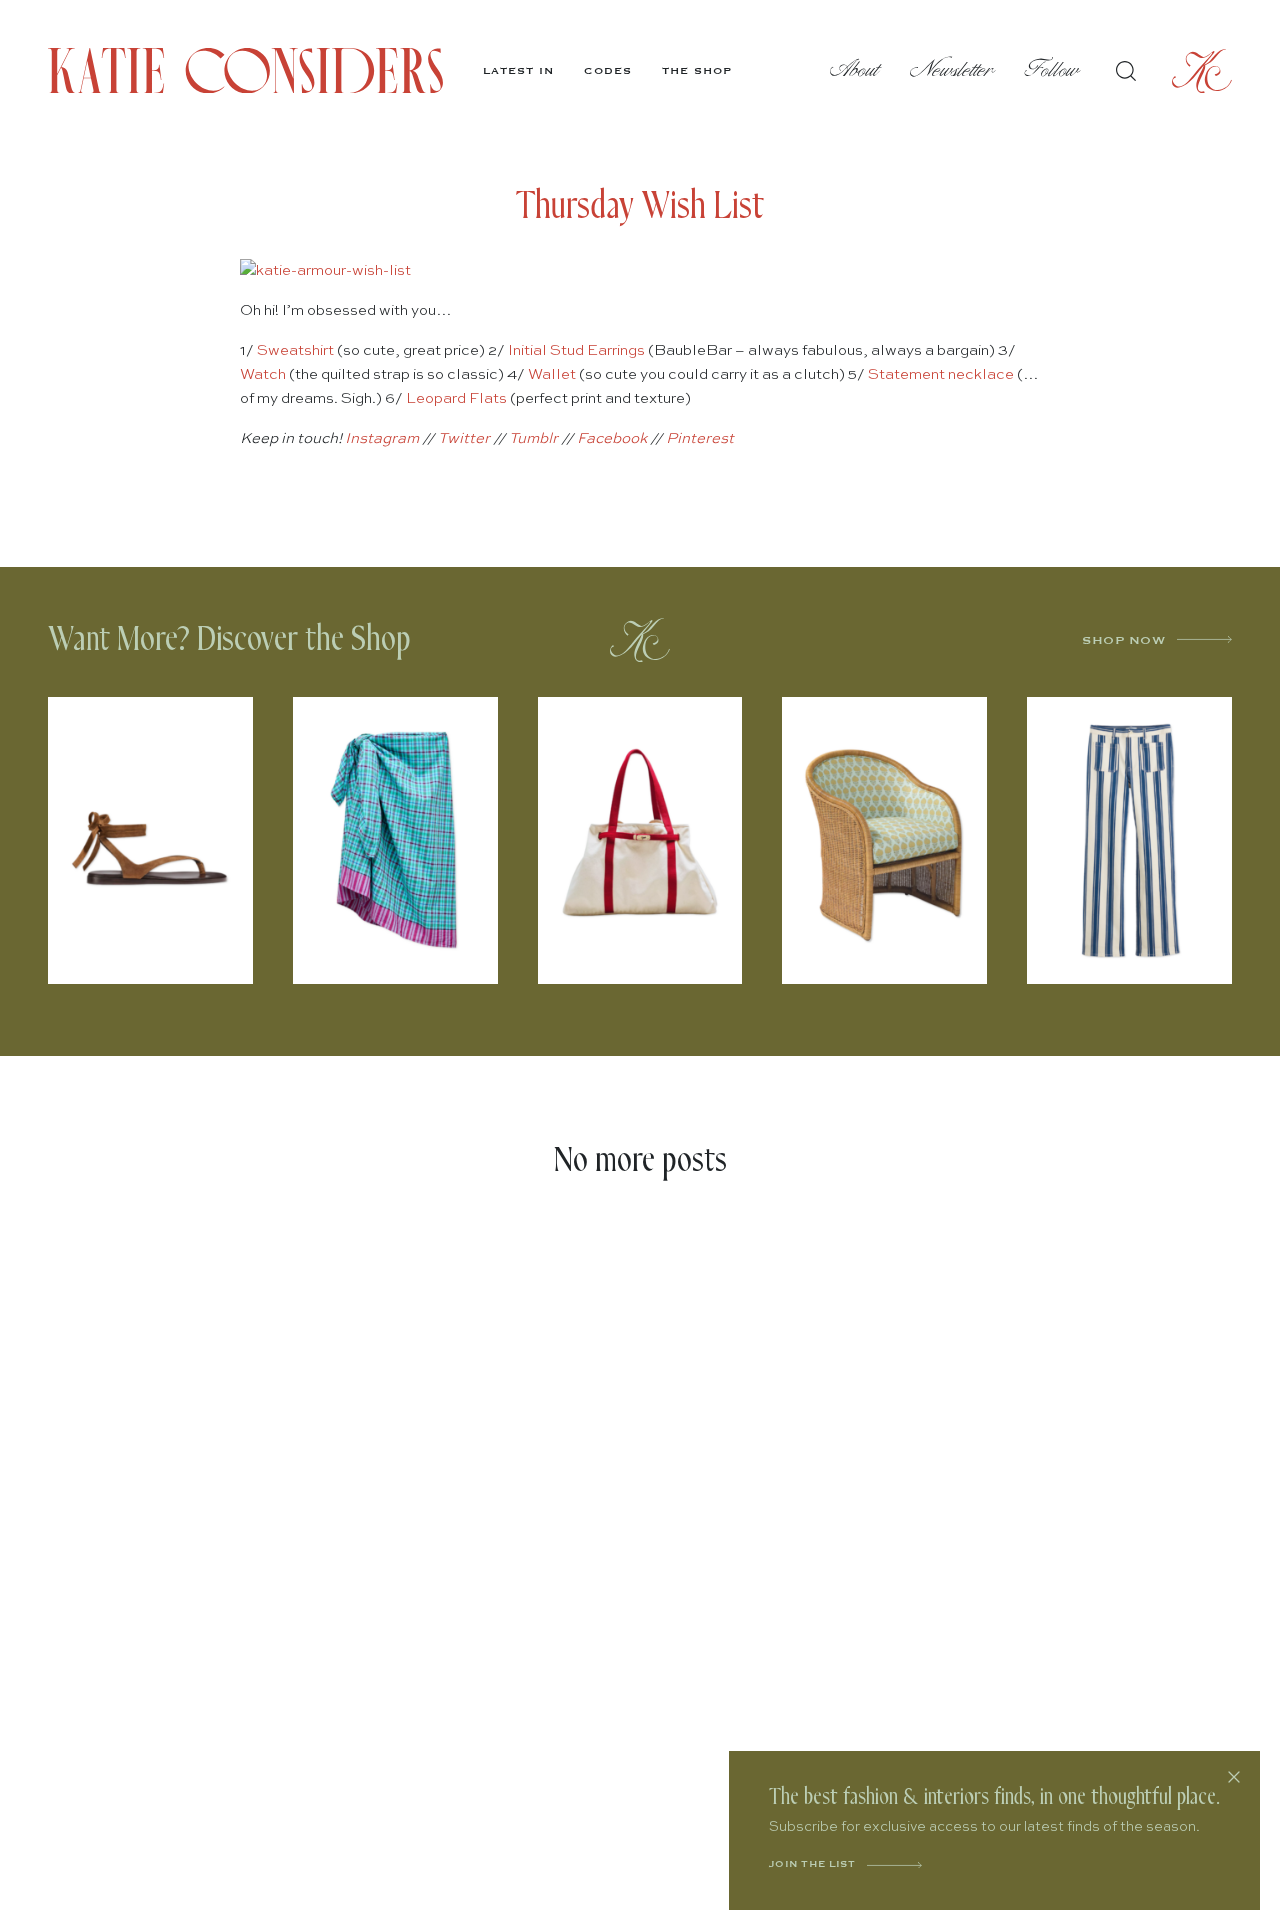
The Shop (697, 71)
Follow (1052, 70)
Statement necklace (941, 374)
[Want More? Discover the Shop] (640, 640)
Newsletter (952, 70)
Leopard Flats (456, 398)
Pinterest (700, 438)
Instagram (382, 438)
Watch (263, 374)
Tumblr (533, 438)
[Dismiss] (1234, 1777)
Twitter (464, 438)
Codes (608, 71)
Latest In (518, 71)
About (855, 70)
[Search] (1126, 71)
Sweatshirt (295, 350)
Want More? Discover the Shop (229, 639)
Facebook (612, 438)
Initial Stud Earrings (576, 350)
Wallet (552, 374)
